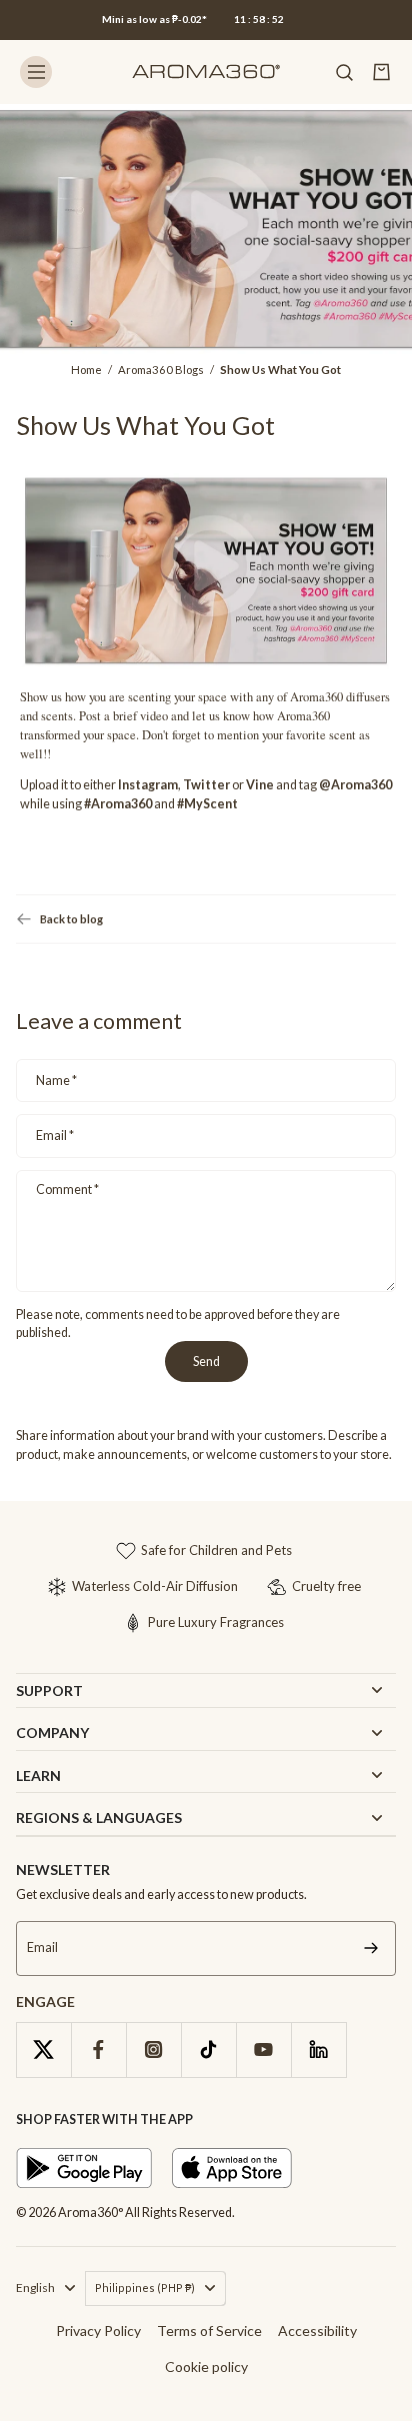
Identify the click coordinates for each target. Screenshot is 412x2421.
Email (55, 1135)
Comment (67, 1189)
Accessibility (317, 2330)
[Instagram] (153, 2049)
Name (56, 1080)
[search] (344, 72)
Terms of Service (209, 2330)
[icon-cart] (382, 72)
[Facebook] (98, 2049)
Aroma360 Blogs (161, 369)
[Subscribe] (371, 1948)
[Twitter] (43, 2049)
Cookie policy (206, 2366)
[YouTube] (263, 2049)
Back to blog (71, 919)
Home (86, 369)
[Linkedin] (318, 2049)
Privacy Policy (98, 2330)
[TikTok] (208, 2049)
